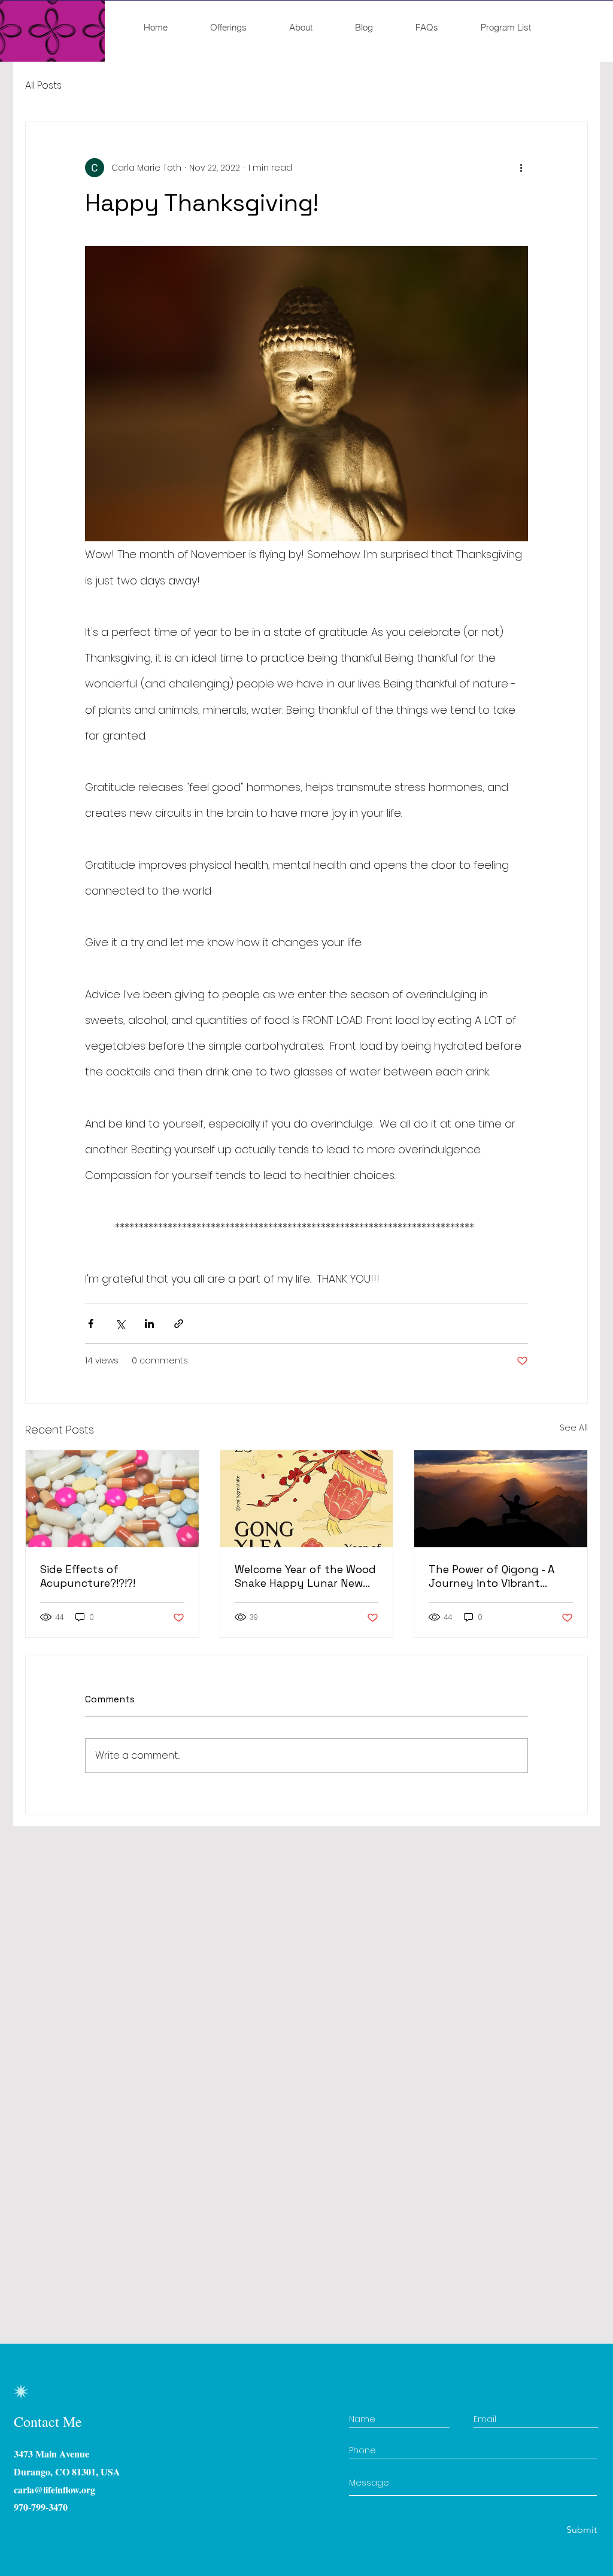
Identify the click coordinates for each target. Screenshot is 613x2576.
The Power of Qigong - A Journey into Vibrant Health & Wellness (491, 1576)
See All (574, 1428)
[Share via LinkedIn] (149, 1324)
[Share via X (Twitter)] (120, 1324)
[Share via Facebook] (91, 1324)
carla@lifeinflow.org (54, 2489)
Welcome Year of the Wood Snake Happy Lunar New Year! (305, 1576)
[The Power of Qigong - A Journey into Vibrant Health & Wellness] (501, 1499)
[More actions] (521, 168)
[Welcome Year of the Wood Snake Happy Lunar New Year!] (307, 1499)
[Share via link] (179, 1324)
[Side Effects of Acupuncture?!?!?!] (112, 1499)
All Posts (43, 86)
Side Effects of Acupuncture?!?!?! (88, 1576)
